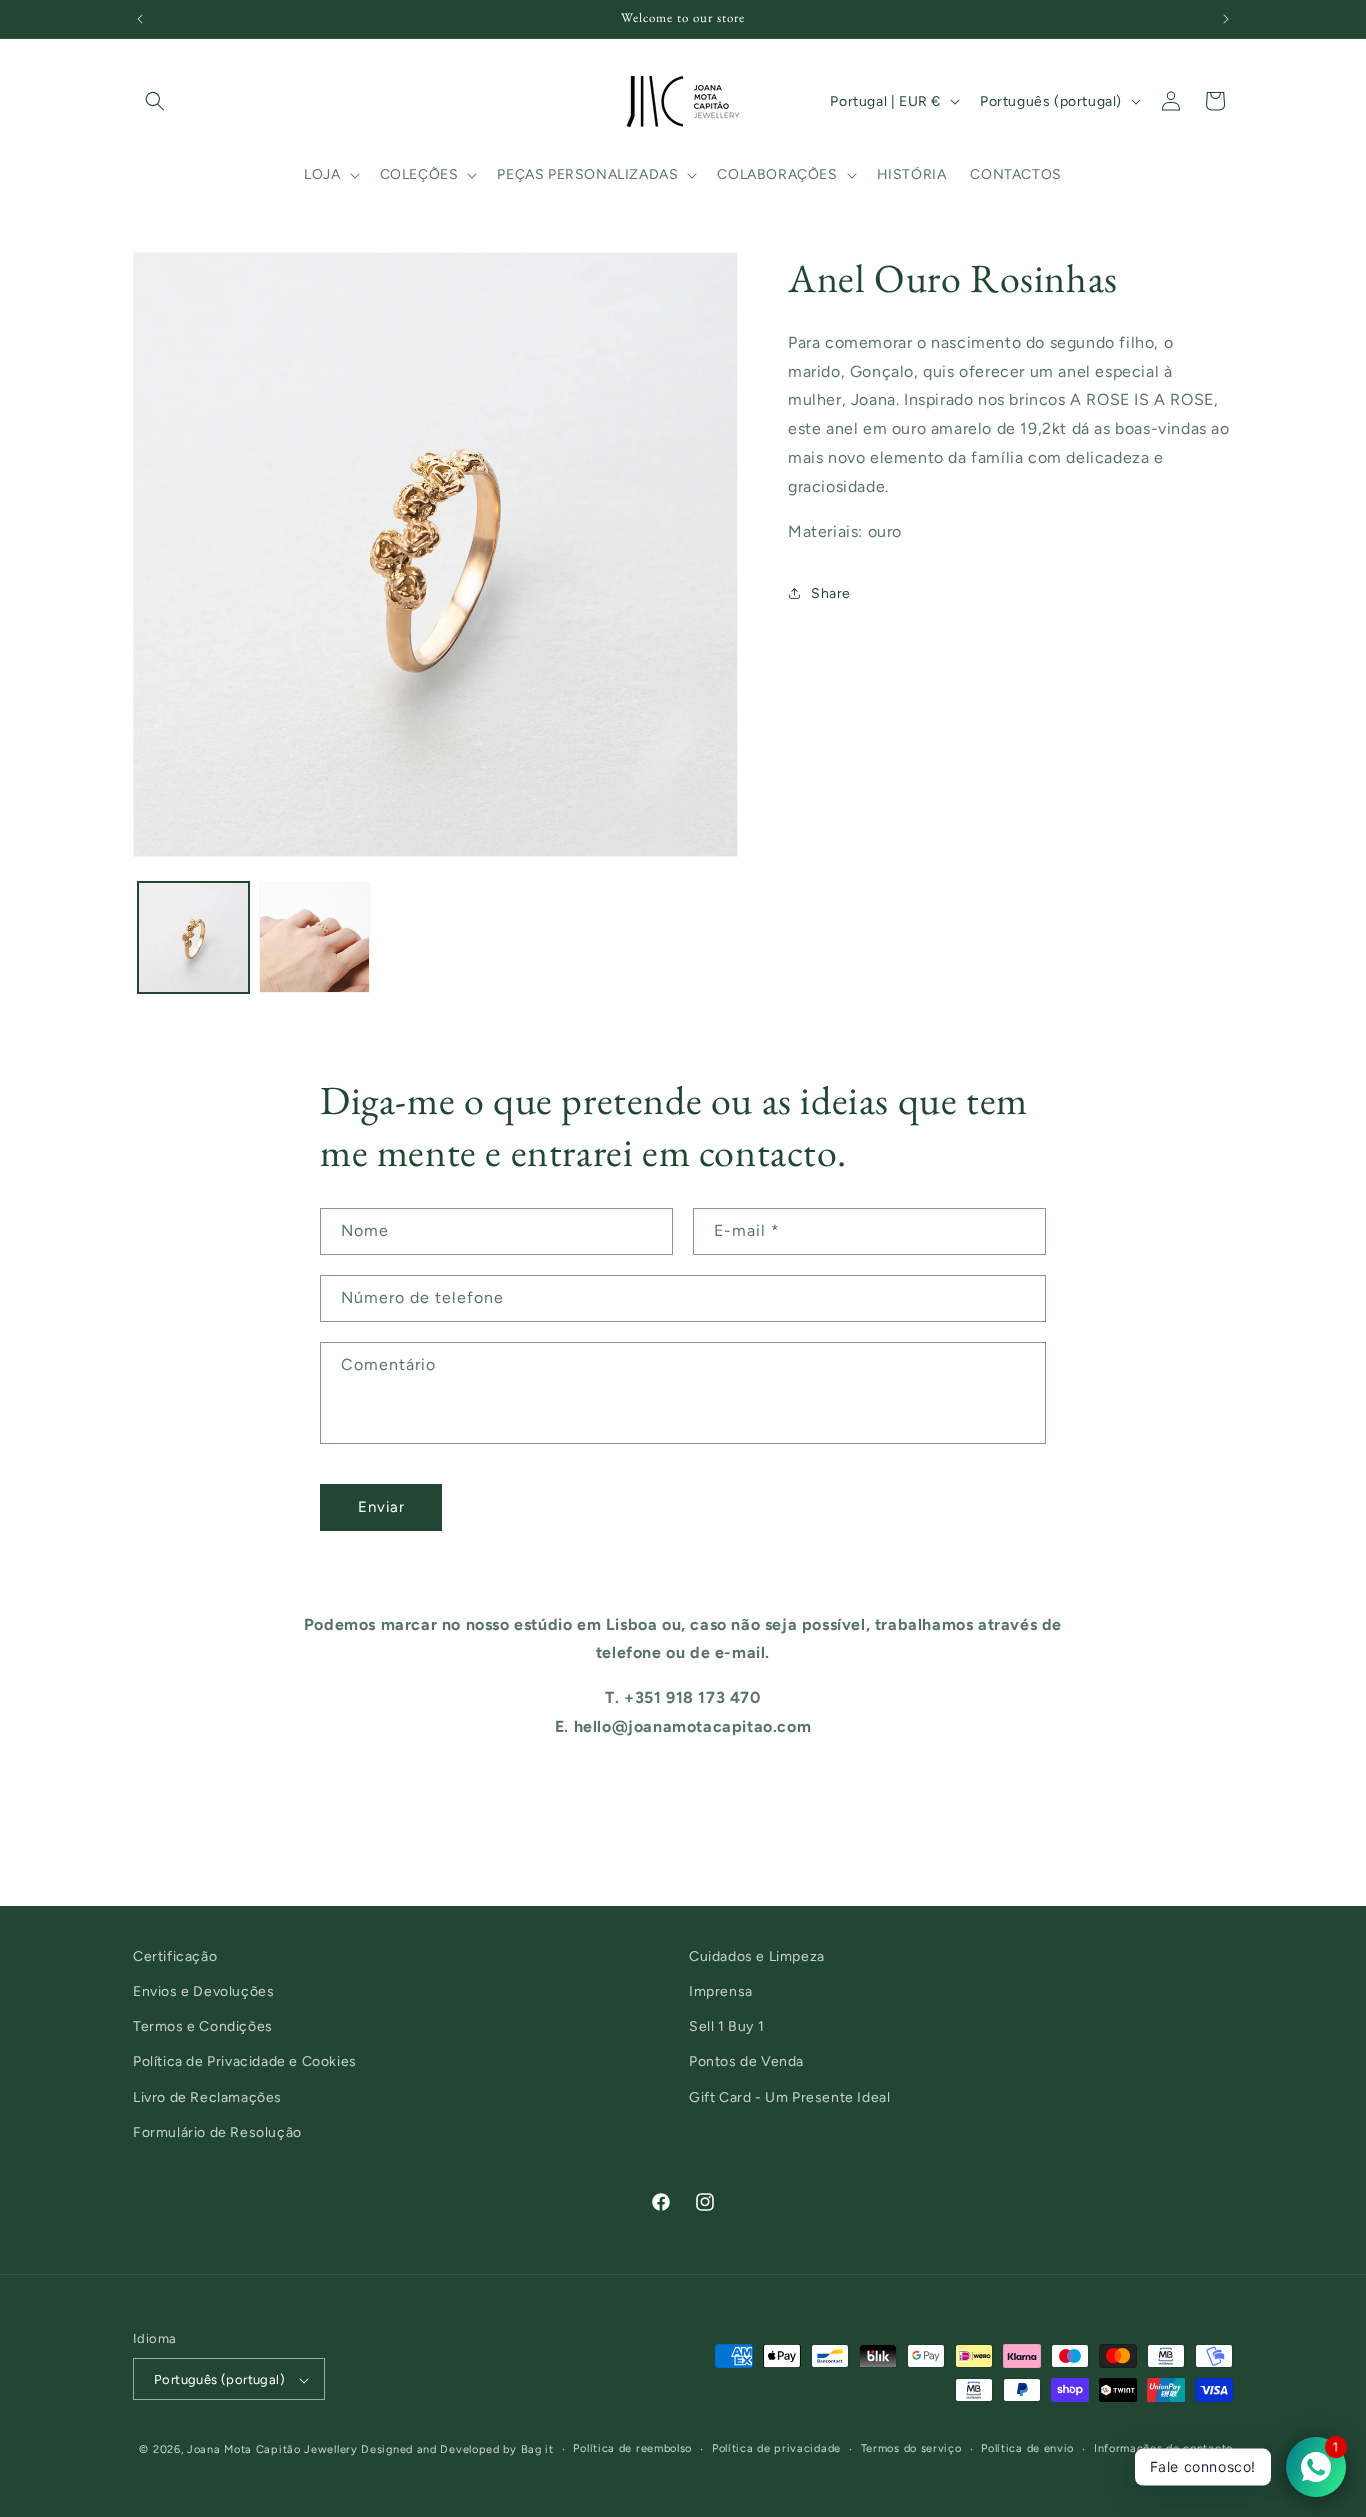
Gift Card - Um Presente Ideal (789, 2097)
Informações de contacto (1163, 2449)
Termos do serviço (911, 2449)
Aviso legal (1203, 2469)
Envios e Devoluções (203, 1991)
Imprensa (721, 1991)
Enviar (381, 1507)
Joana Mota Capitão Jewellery (272, 2450)
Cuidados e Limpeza (757, 1956)
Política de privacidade (776, 2449)
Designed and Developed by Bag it (457, 2450)
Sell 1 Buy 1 (726, 2027)
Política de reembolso (632, 2449)
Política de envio (1027, 2449)
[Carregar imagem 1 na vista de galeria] (193, 937)
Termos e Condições (203, 2027)
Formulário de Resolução (217, 2132)
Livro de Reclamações (207, 2097)
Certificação (175, 1956)
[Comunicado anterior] (140, 19)
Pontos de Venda (746, 2062)
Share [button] (831, 593)
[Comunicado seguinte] (1226, 19)
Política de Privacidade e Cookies (245, 2062)
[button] (155, 101)
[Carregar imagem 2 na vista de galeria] (314, 937)
